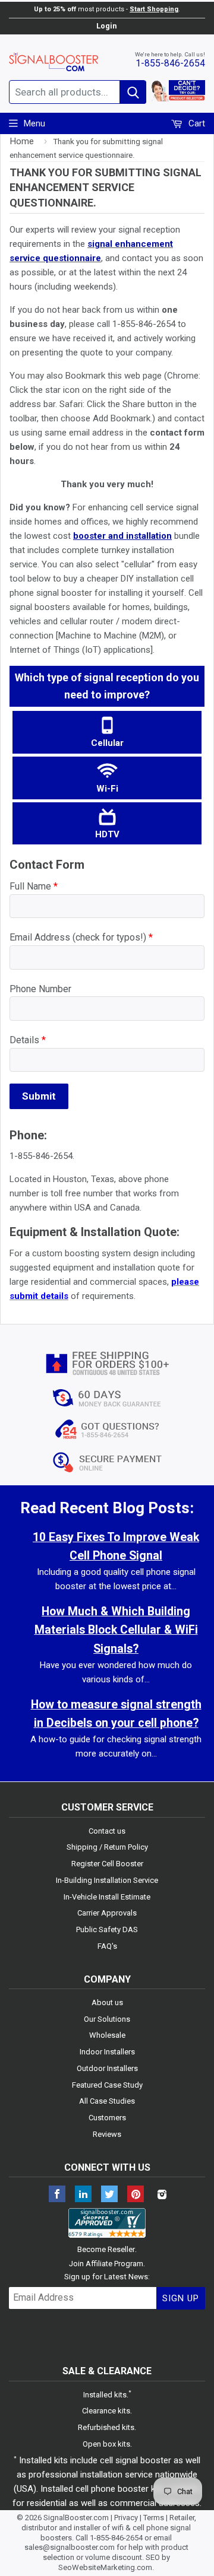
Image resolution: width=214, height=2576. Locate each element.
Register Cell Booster (107, 1864)
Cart (196, 123)
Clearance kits (106, 2411)
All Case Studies (107, 2101)
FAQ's (107, 1946)
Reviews (107, 2134)
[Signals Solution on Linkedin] (83, 2195)
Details (28, 1040)
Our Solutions (107, 2019)
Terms (154, 2518)
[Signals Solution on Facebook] (57, 2195)
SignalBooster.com (76, 2518)
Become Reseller (106, 2249)
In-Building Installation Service (107, 1880)
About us (107, 2002)
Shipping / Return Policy (107, 1847)
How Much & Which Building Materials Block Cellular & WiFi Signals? (116, 1630)
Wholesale (107, 2035)
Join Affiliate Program (106, 2264)
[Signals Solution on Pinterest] (136, 2195)
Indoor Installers (107, 2052)
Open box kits (106, 2444)
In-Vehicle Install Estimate (107, 1897)
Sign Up (181, 2298)
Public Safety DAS (107, 1929)
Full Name (34, 886)
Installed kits (105, 2395)
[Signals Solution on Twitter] (109, 2195)
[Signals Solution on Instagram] (162, 2195)
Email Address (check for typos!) (81, 937)
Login (106, 26)
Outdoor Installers (107, 2068)
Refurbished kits (106, 2427)
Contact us (107, 1831)
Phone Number (40, 989)
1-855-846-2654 (170, 63)
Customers (107, 2118)
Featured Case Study (107, 2085)
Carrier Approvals (107, 1913)
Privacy (126, 2518)
